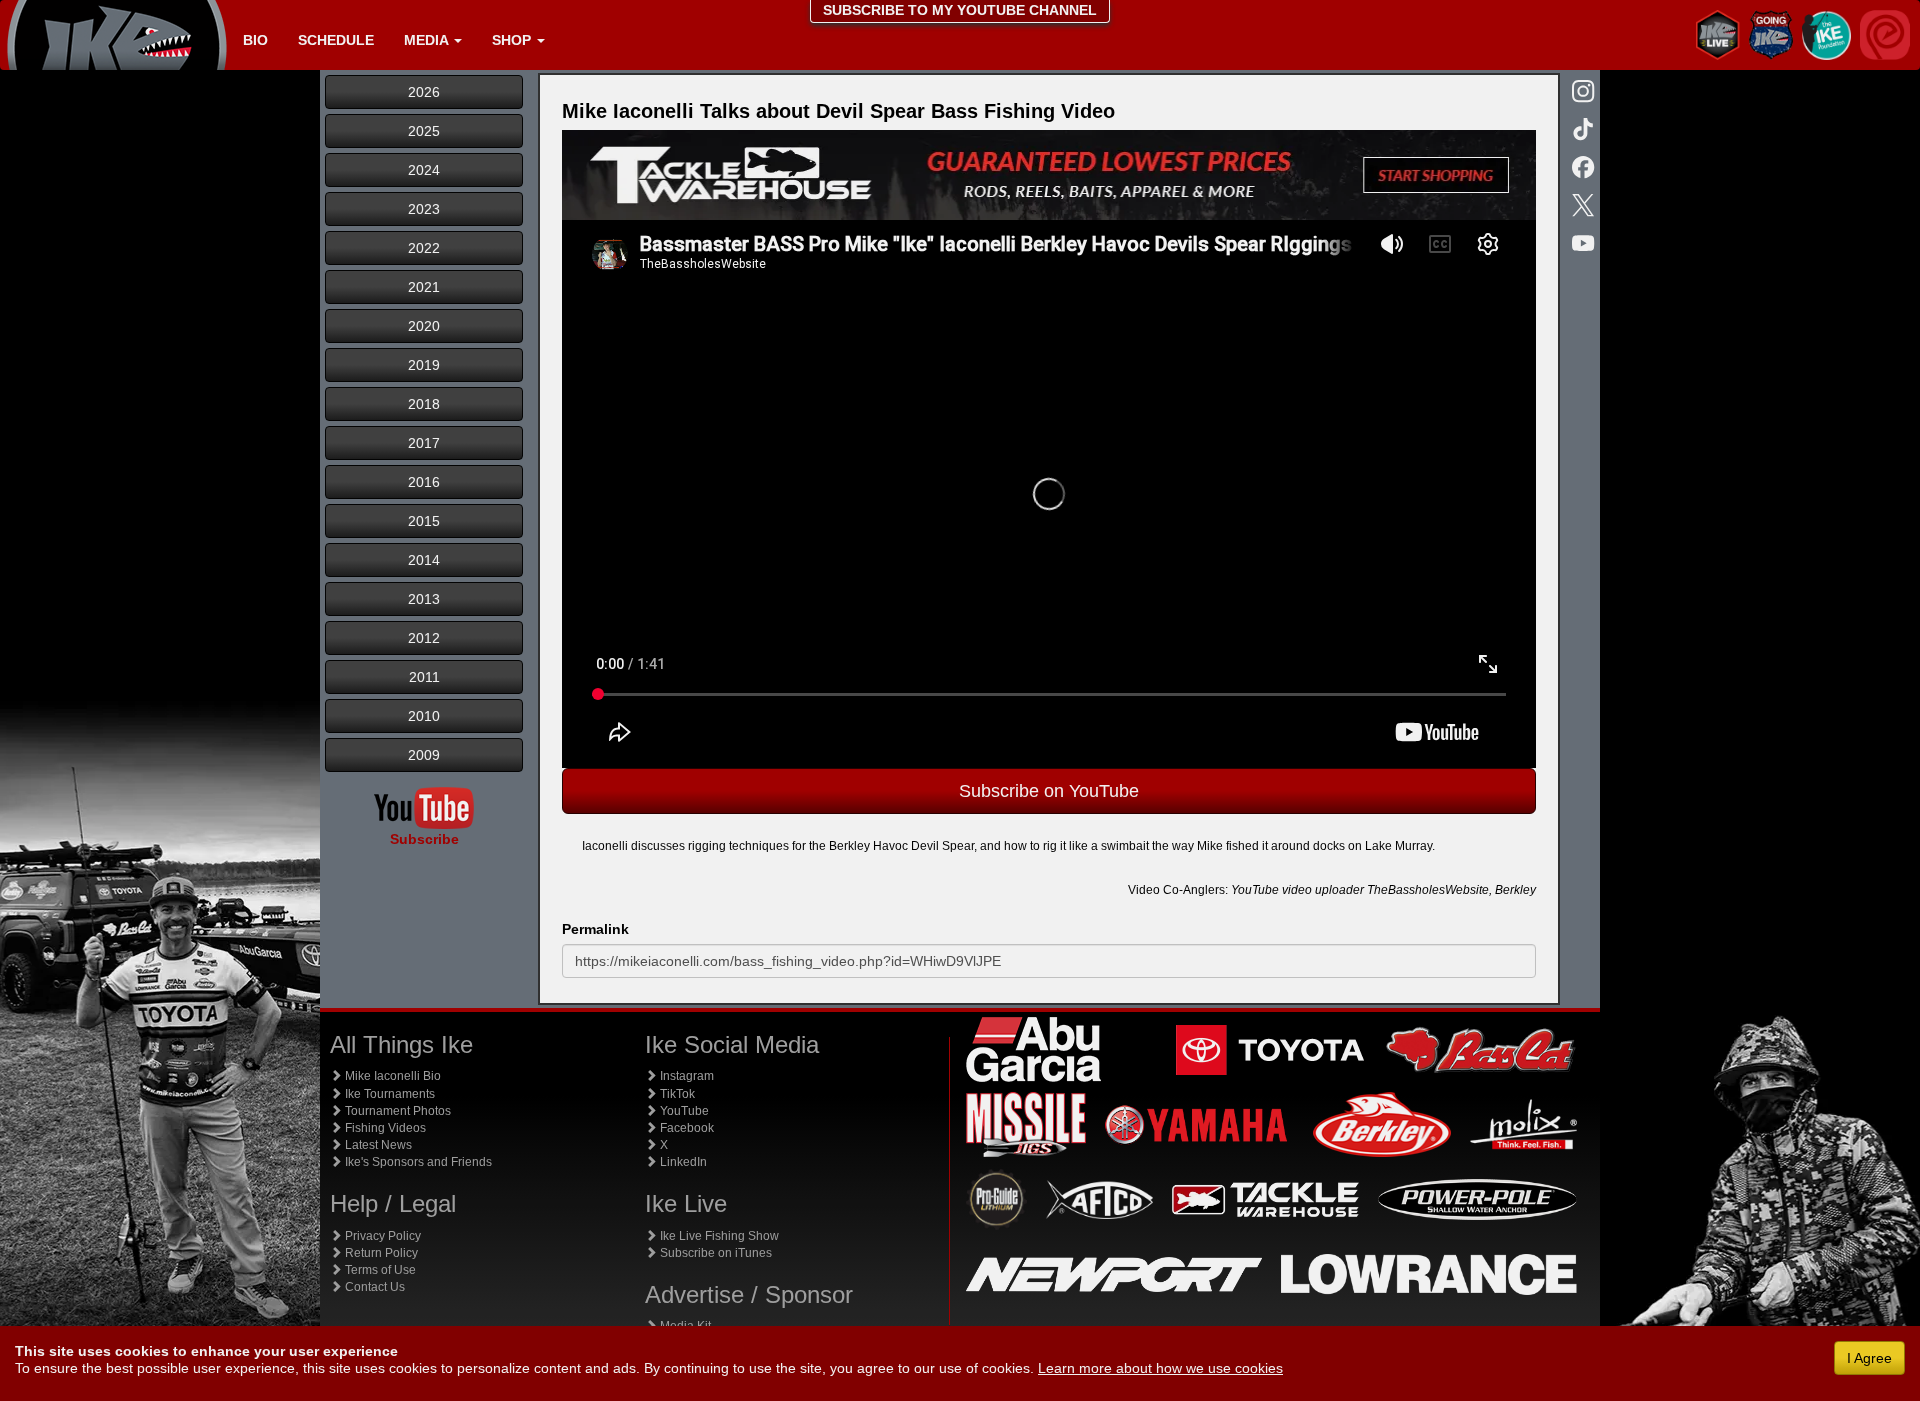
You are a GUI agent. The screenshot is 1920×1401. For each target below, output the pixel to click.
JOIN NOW (1186, 501)
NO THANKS (1186, 549)
